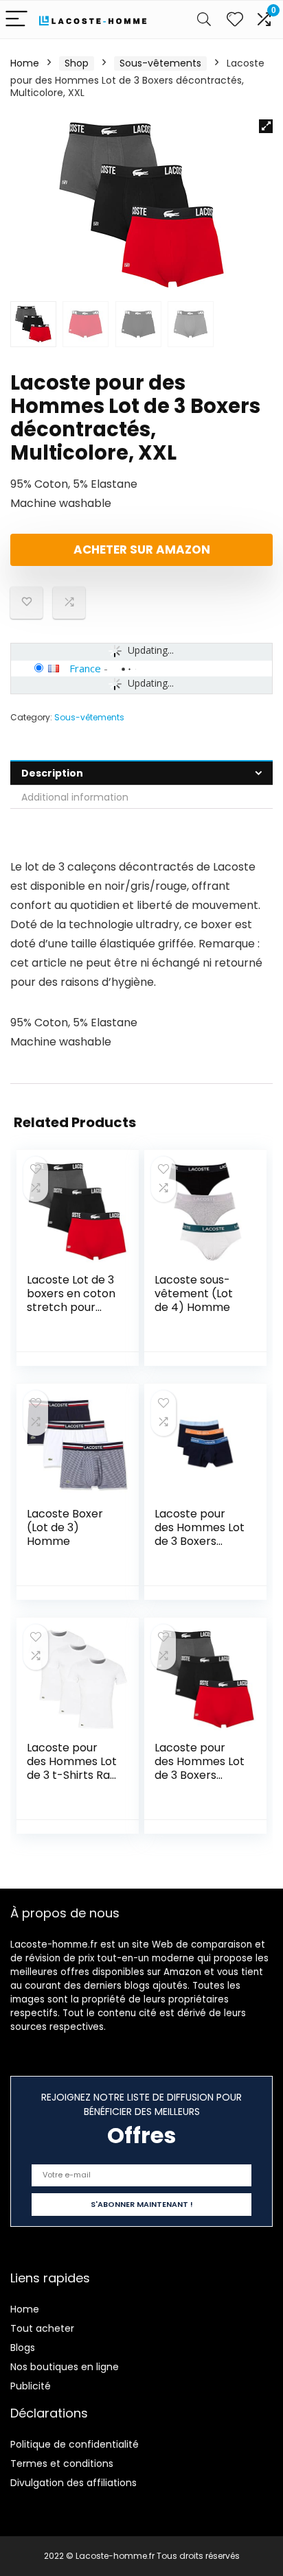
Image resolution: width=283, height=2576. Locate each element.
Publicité (31, 2386)
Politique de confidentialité (75, 2444)
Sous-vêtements (160, 63)
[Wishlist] (235, 20)
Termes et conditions (62, 2463)
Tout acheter (42, 2328)
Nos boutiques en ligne (65, 2367)
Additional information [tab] (75, 797)
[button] (266, 126)
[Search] (204, 20)
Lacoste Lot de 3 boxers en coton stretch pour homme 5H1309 (71, 1300)
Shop (77, 63)
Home (25, 63)
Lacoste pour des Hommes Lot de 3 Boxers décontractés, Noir (200, 1541)
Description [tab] (52, 773)
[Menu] (16, 20)
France (85, 668)
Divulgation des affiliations (73, 2483)
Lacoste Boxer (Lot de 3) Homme (65, 1527)
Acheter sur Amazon (142, 550)
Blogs (23, 2348)
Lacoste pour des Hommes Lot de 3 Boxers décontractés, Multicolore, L (200, 1775)
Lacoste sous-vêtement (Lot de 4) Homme (194, 1293)
